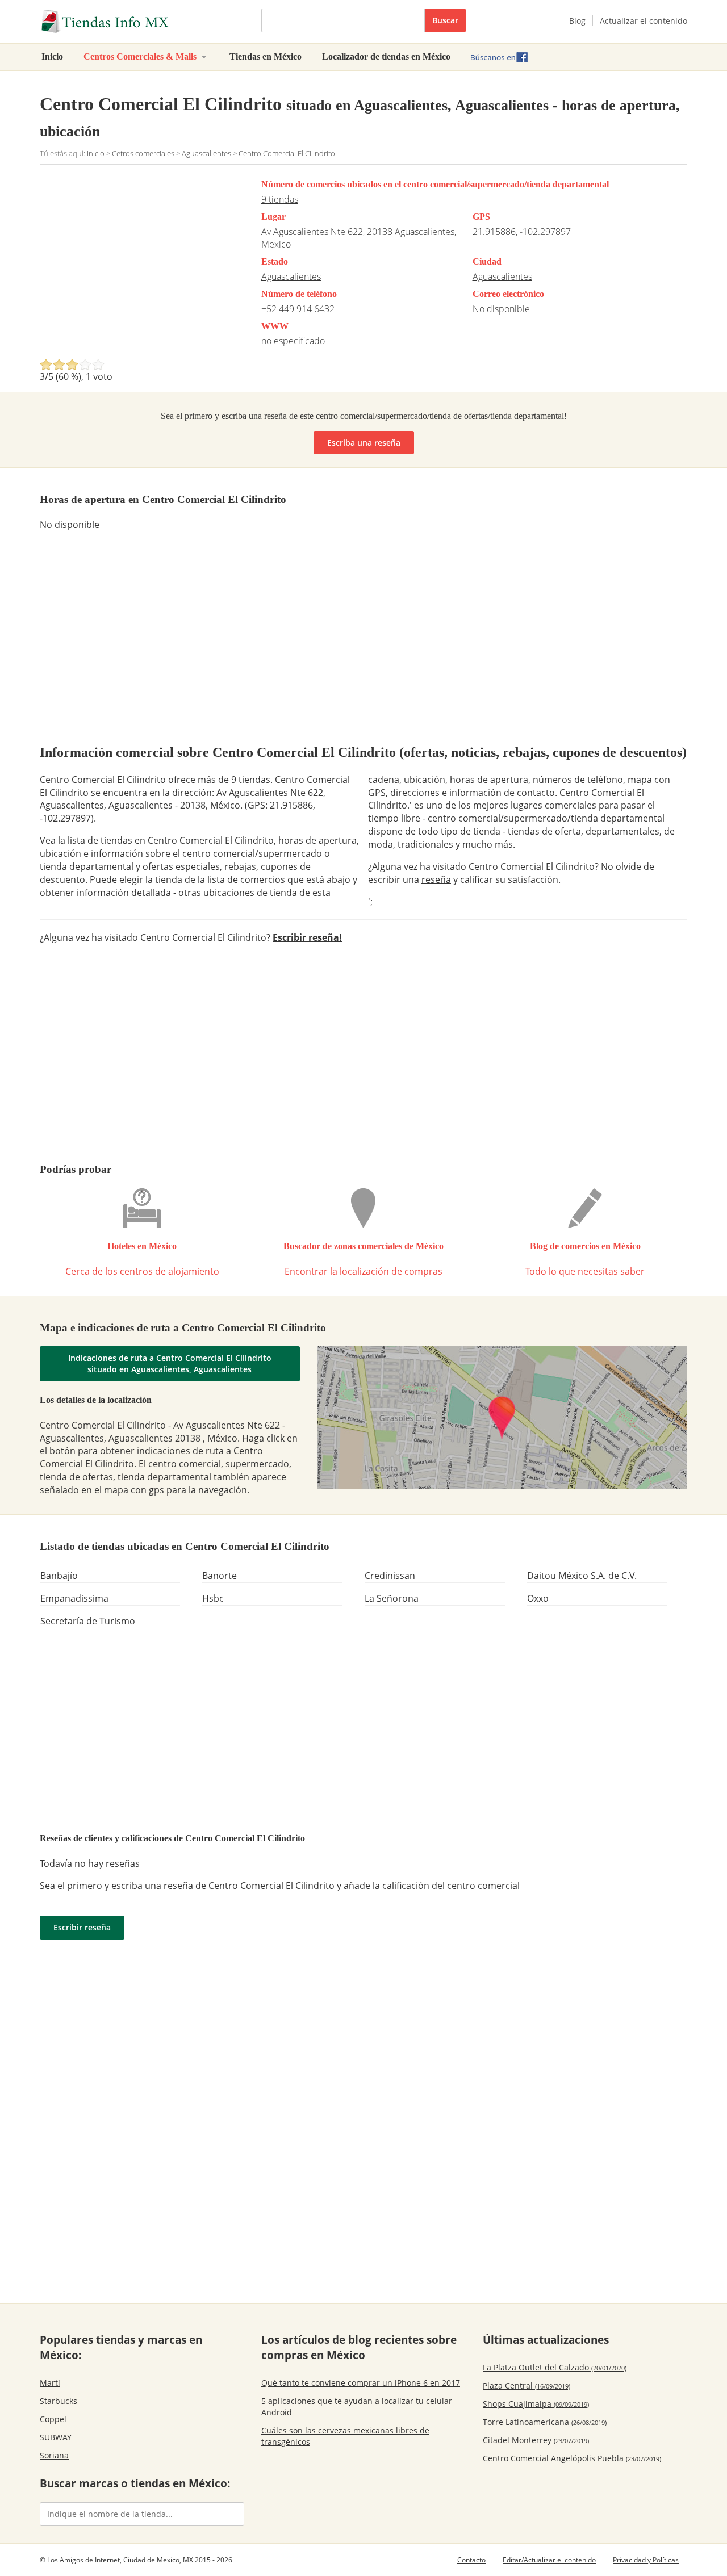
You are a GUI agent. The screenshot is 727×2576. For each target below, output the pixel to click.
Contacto (471, 2560)
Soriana (54, 2455)
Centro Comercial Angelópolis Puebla (572, 2458)
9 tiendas (280, 199)
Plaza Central (527, 2386)
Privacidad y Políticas (646, 2560)
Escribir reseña (82, 1927)
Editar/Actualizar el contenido (549, 2560)
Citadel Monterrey (536, 2440)
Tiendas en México (266, 56)
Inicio (52, 56)
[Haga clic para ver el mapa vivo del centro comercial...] (502, 1417)
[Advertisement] (135, 265)
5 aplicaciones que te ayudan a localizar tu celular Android (357, 2407)
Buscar (445, 20)
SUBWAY (56, 2437)
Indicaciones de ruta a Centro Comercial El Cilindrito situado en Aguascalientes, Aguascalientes (170, 1364)
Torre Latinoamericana (545, 2422)
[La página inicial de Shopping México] (142, 22)
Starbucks (59, 2401)
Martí (50, 2383)
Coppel (53, 2419)
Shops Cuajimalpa (536, 2404)
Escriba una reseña (364, 443)
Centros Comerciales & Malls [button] (141, 56)
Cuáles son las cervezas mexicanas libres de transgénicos (345, 2436)
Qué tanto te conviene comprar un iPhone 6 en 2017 (361, 2383)
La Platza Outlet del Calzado (555, 2367)
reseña (436, 879)
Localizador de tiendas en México (386, 56)
